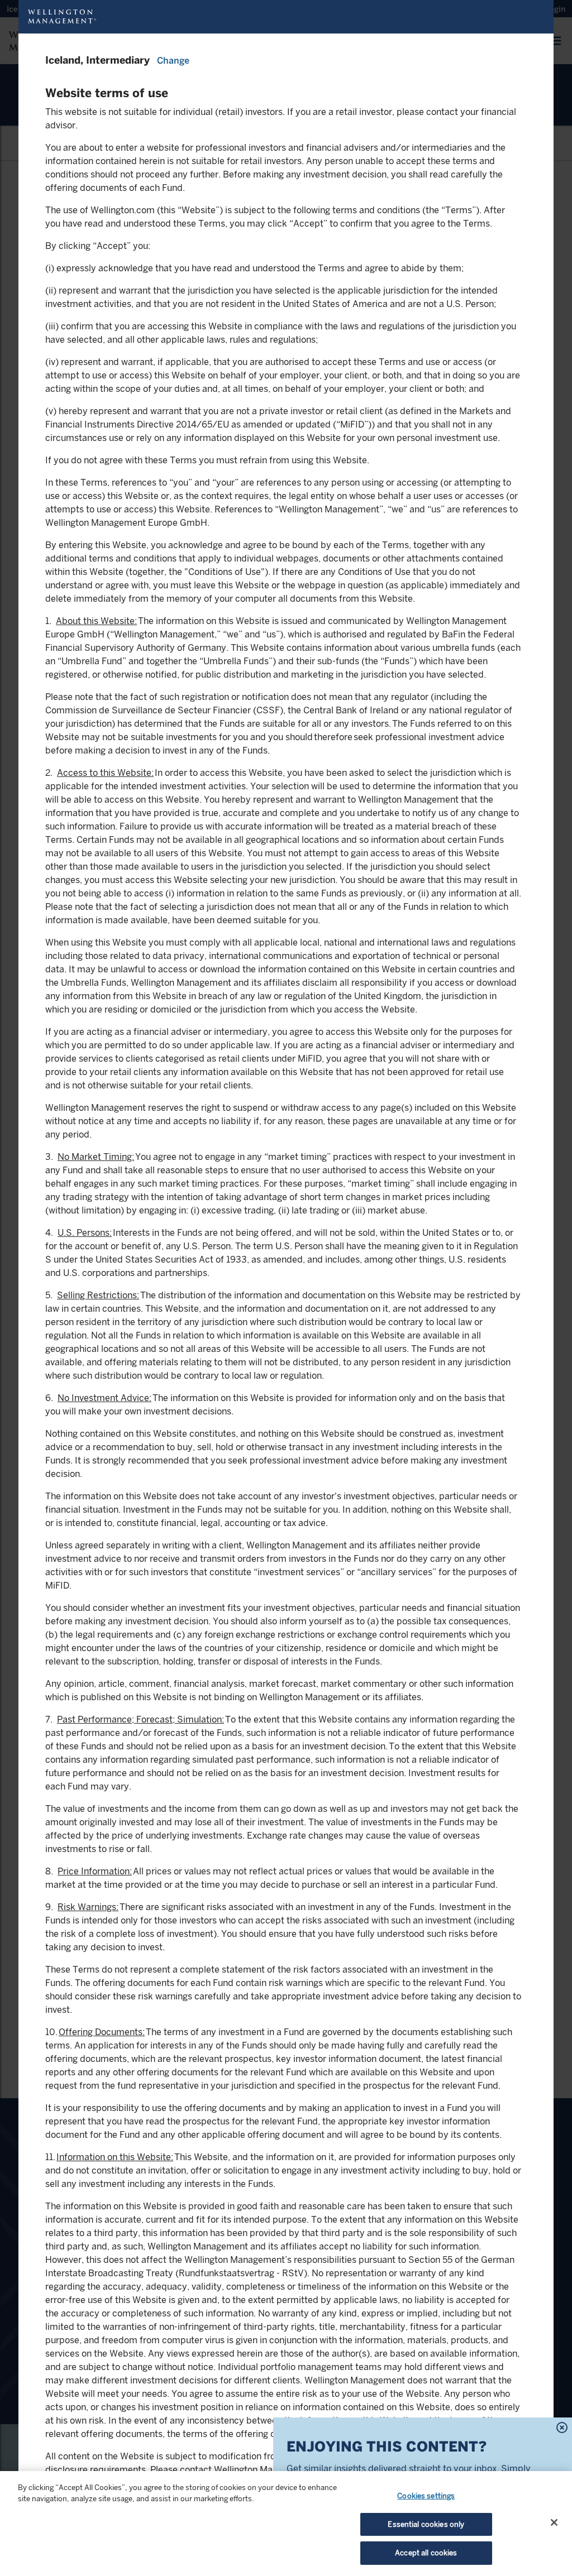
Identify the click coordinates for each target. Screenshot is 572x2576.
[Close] (554, 2522)
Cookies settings (426, 2496)
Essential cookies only (426, 2524)
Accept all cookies (426, 2553)
